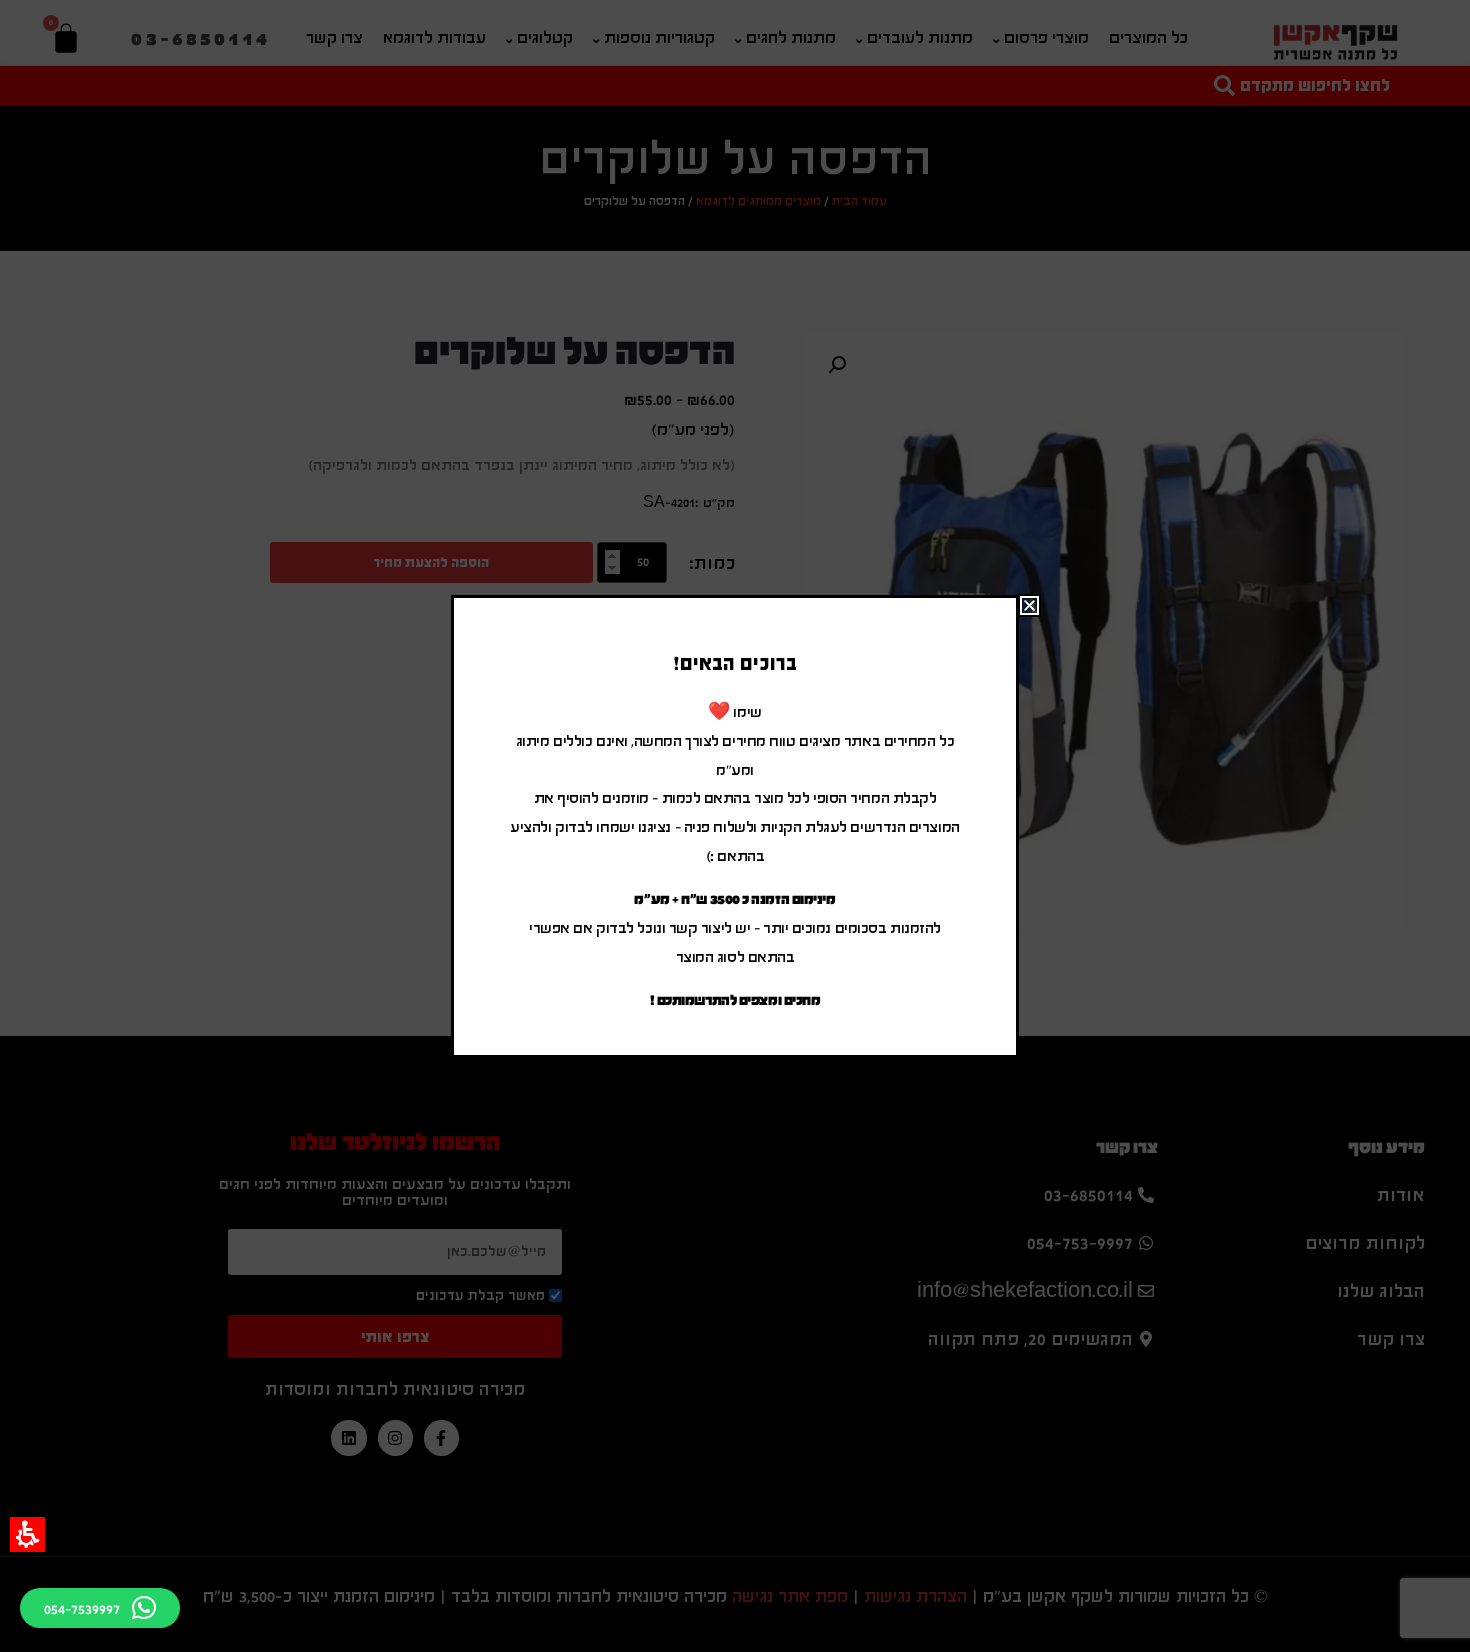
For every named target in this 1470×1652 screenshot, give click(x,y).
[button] (27, 1534)
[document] (735, 826)
